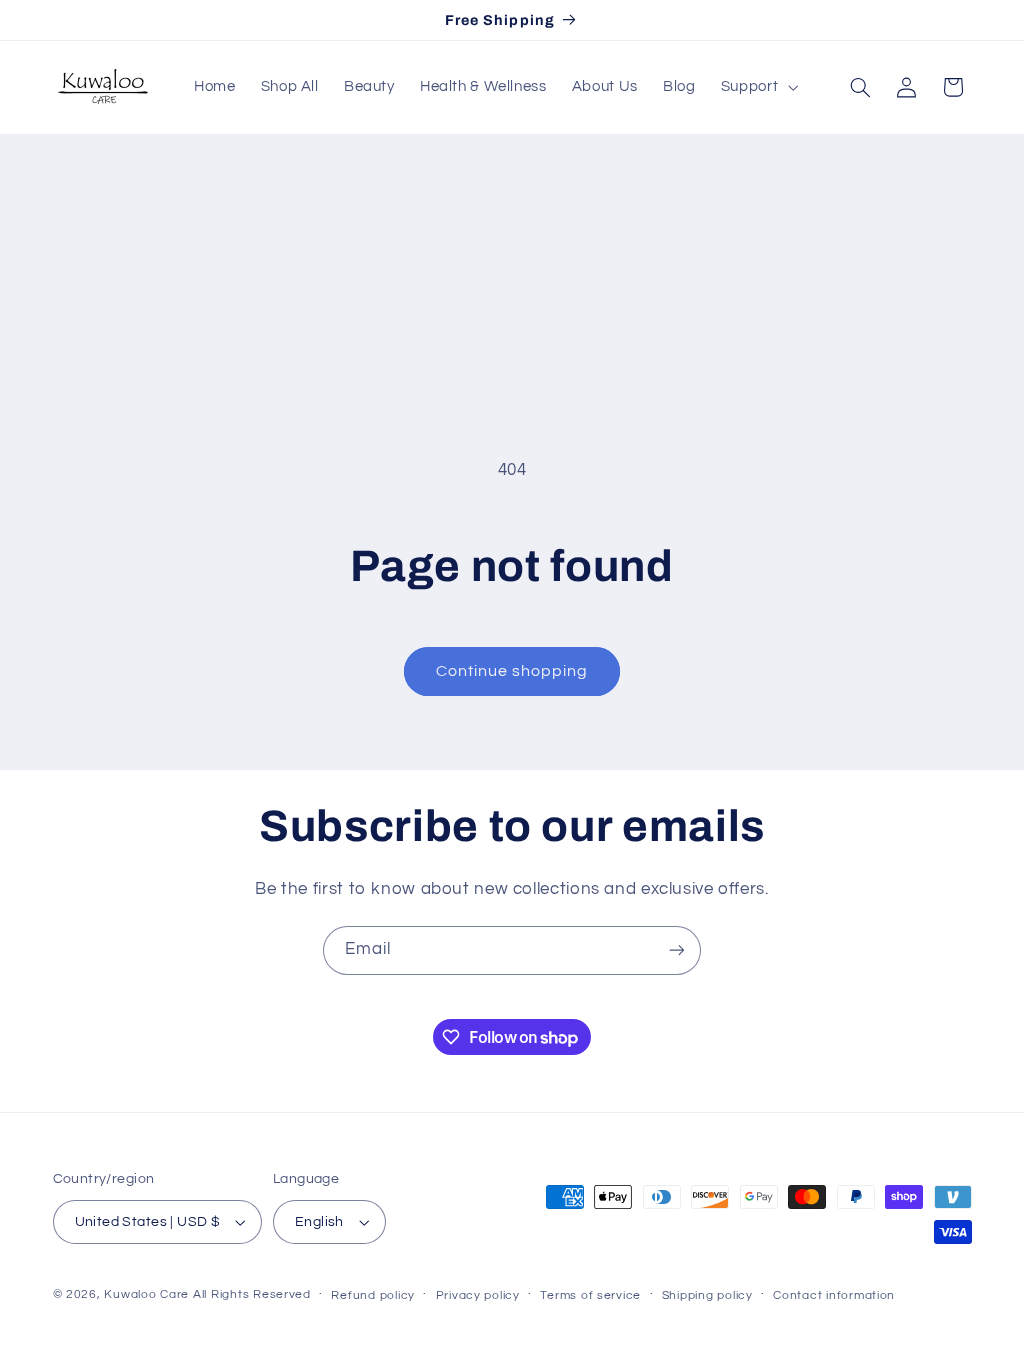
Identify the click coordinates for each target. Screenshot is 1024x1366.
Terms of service (590, 1295)
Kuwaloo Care (146, 1294)
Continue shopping (512, 671)
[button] (757, 87)
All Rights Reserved (252, 1294)
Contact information (834, 1295)
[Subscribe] (677, 950)
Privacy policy (478, 1295)
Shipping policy (707, 1295)
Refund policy (373, 1295)
